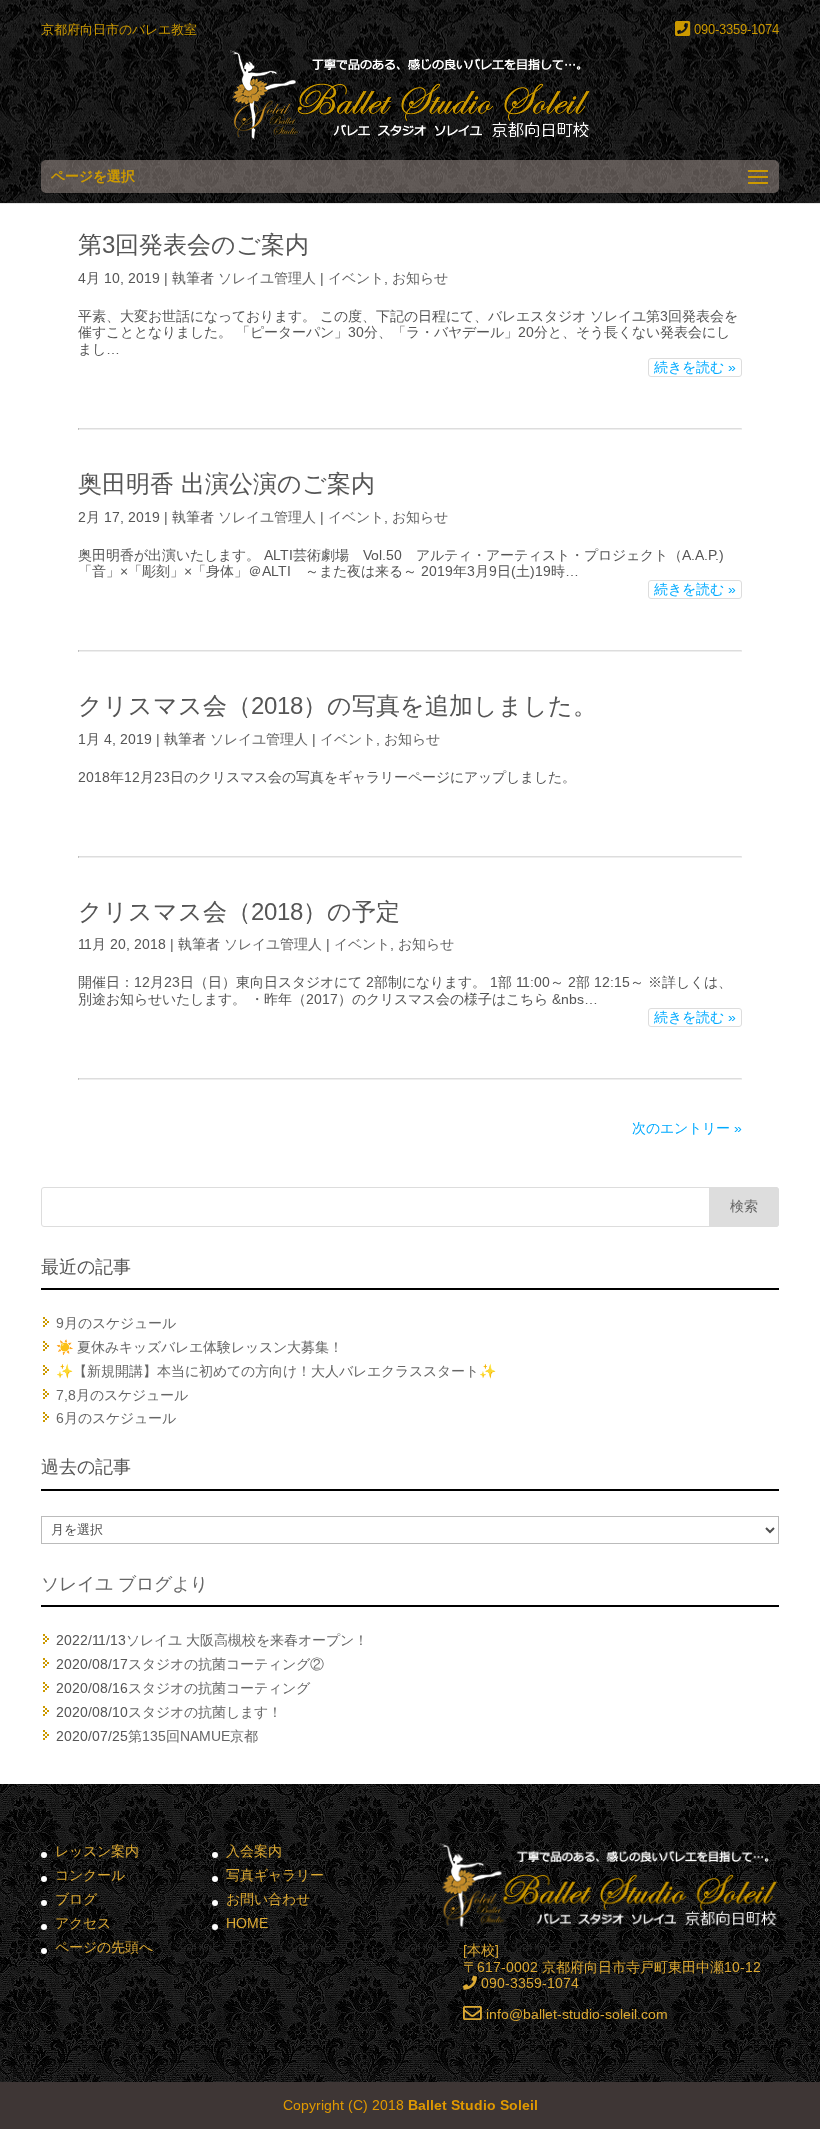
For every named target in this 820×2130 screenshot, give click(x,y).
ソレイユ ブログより (124, 1584)
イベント (356, 278)
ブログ (76, 1899)
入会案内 (254, 1851)
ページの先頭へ (104, 1947)
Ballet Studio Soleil (473, 2105)
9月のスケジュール (116, 1323)
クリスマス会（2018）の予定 (239, 911)
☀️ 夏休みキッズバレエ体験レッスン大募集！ (199, 1347)
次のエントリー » (687, 1128)
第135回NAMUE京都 (193, 1736)
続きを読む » (695, 367)
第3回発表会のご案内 (193, 244)
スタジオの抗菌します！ (205, 1712)
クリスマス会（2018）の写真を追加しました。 (337, 705)
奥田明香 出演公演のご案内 (226, 483)
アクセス (83, 1923)
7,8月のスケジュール (122, 1395)
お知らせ (420, 278)
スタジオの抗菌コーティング (219, 1688)
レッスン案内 (97, 1851)
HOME (247, 1923)
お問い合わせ (268, 1899)
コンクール (90, 1875)
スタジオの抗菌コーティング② (226, 1664)
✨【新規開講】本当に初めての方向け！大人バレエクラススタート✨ (276, 1371)
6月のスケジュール (116, 1418)
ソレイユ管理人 (267, 278)
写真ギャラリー (275, 1875)
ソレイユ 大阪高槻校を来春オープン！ (247, 1640)
